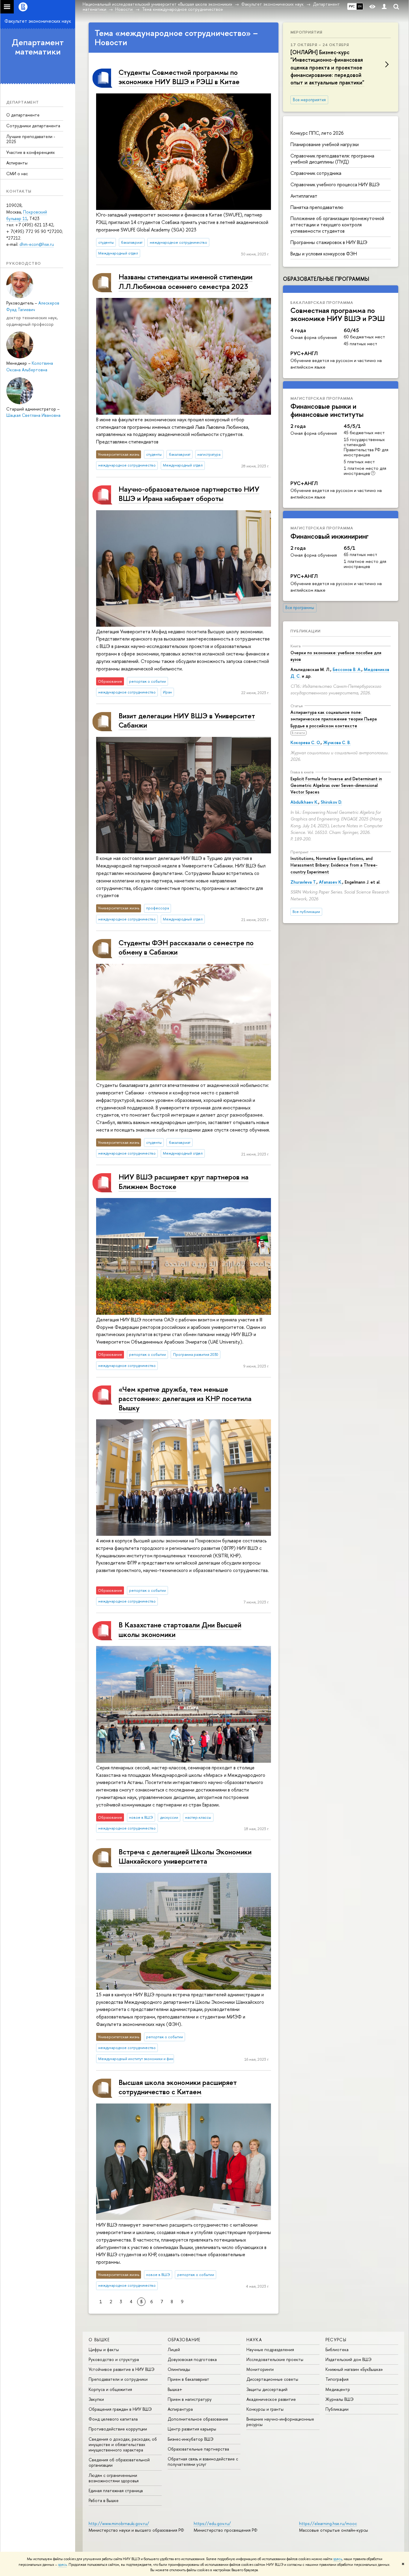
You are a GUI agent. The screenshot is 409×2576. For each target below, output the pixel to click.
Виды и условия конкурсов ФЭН (324, 254)
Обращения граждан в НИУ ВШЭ (120, 2409)
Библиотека (337, 2349)
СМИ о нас (17, 174)
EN (360, 6)
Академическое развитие (271, 2399)
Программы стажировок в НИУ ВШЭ (329, 242)
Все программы (300, 608)
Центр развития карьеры (192, 2429)
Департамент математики (38, 47)
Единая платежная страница (116, 2491)
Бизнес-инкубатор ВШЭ (191, 2439)
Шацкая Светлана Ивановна (33, 415)
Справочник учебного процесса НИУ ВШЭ (335, 184)
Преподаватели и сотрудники (118, 2379)
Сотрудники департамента (33, 126)
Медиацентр (338, 2389)
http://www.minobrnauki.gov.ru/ (119, 2523)
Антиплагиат (304, 196)
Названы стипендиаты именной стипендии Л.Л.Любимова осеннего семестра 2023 (185, 281)
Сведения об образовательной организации (119, 2462)
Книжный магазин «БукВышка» (354, 2369)
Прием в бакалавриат (188, 2379)
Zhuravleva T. (303, 882)
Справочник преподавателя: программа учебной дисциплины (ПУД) (332, 159)
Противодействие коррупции (118, 2429)
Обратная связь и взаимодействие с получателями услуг (203, 2461)
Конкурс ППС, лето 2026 (317, 133)
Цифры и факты (104, 2349)
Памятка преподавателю (317, 207)
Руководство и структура (114, 2359)
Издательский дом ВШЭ (349, 2359)
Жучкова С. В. (337, 742)
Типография (337, 2379)
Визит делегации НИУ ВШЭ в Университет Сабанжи (187, 720)
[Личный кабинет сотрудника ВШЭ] (384, 7)
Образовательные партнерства (198, 2449)
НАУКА (254, 2340)
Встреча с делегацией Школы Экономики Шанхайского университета (185, 1856)
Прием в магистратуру (190, 2399)
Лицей (174, 2349)
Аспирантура (180, 2409)
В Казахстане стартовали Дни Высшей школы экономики (180, 1629)
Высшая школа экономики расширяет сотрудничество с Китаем (178, 2087)
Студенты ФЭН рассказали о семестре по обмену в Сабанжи (186, 947)
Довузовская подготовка (192, 2359)
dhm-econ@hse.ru (37, 244)
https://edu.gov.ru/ (212, 2523)
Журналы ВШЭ (340, 2399)
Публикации (306, 631)
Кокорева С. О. (306, 742)
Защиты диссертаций (267, 2389)
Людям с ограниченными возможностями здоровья (114, 2478)
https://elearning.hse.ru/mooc (328, 2523)
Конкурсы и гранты (265, 2409)
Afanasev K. (331, 882)
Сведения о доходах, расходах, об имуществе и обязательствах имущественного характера (123, 2444)
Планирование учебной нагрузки (325, 144)
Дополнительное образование (198, 2419)
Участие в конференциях (31, 152)
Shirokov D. (331, 802)
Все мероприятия (309, 100)
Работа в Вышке (104, 2500)
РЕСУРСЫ (336, 2340)
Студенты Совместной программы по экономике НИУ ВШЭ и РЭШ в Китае (179, 77)
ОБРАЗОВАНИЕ (184, 2340)
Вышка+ (175, 2389)
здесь (338, 2559)
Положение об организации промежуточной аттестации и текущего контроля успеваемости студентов (337, 225)
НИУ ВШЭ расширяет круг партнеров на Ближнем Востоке (184, 1181)
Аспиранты (17, 163)
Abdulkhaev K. (304, 802)
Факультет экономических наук (38, 21)
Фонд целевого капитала (113, 2419)
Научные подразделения (270, 2349)
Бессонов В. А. (347, 669)
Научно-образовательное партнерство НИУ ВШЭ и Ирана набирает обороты (189, 494)
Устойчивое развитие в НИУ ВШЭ (122, 2369)
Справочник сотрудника (316, 173)
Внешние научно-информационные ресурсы (280, 2422)
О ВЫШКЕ (99, 2340)
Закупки (96, 2399)
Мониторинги (260, 2369)
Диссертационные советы (272, 2379)
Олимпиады (179, 2369)
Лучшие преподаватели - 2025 (31, 139)
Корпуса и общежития (110, 2389)
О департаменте (23, 115)
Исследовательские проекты (275, 2359)
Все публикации (306, 912)
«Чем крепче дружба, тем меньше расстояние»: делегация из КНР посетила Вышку (185, 1398)
